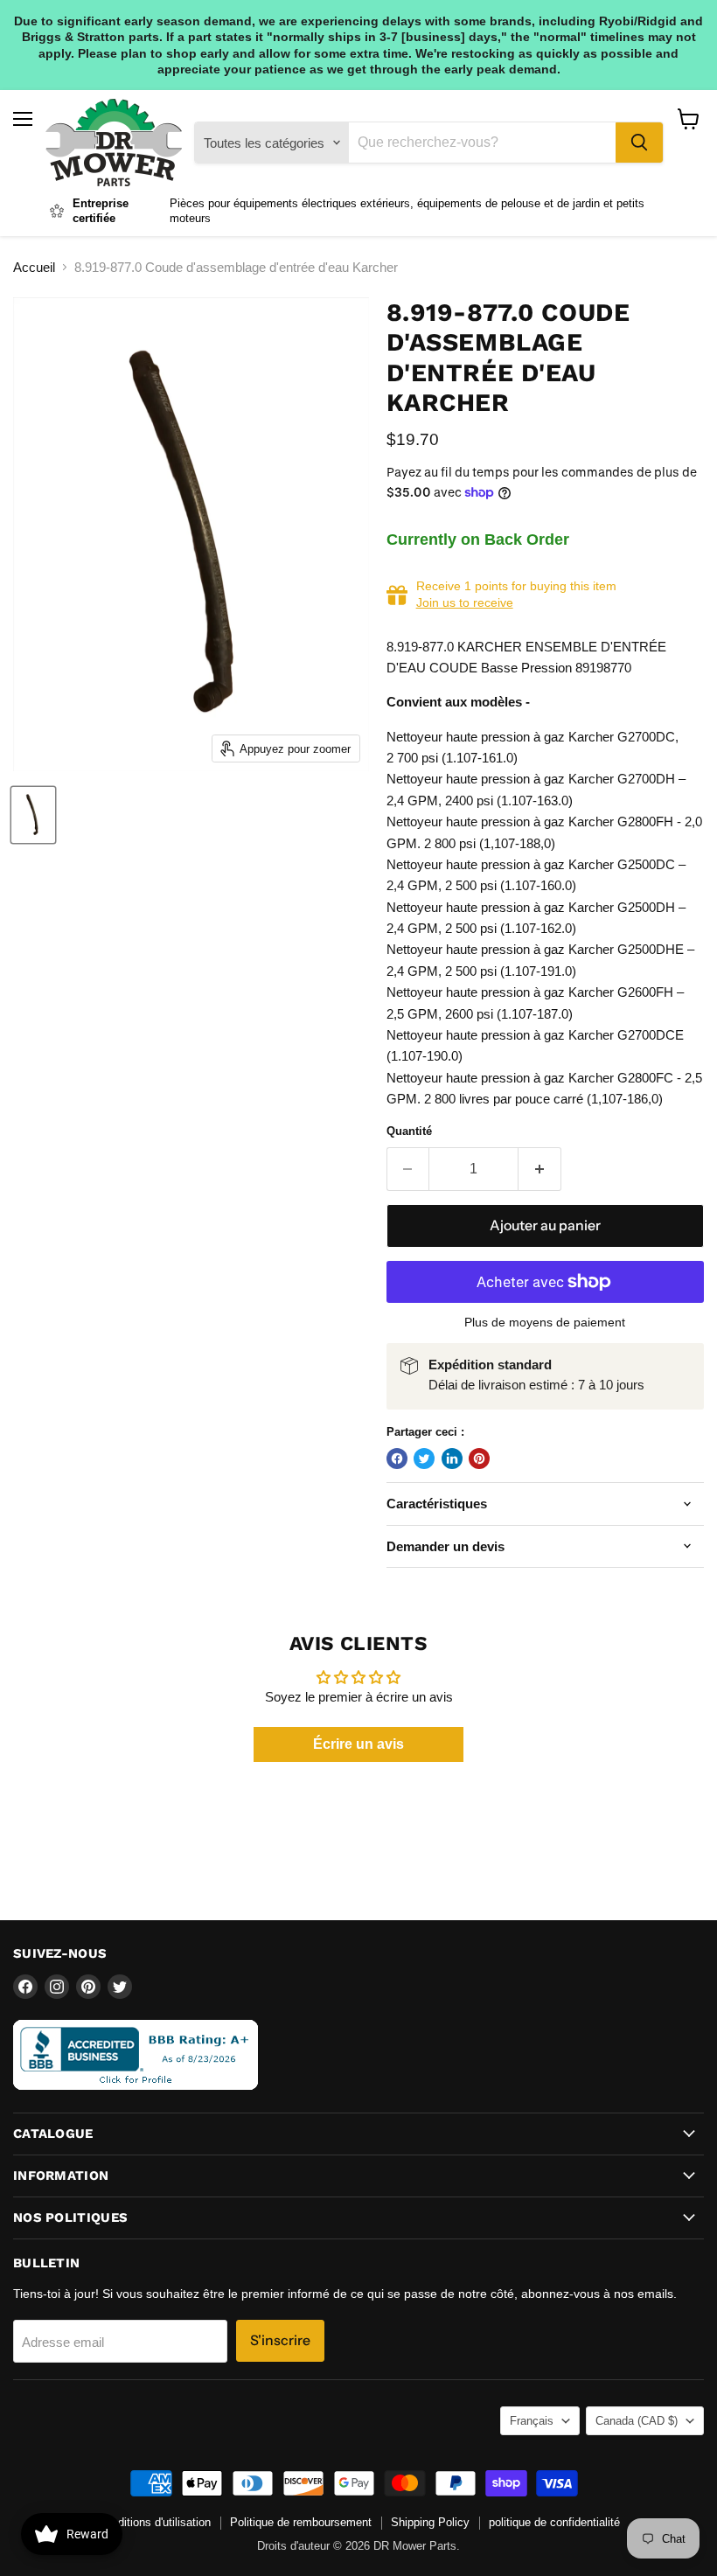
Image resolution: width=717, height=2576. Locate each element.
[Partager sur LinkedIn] (452, 1459)
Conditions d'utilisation (154, 2522)
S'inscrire (280, 2340)
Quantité (409, 1131)
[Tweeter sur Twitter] (424, 1459)
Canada (637, 2421)
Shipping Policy (430, 2522)
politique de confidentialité (554, 2522)
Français (532, 2421)
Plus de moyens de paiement (545, 1322)
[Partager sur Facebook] (397, 1459)
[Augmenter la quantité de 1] (540, 1169)
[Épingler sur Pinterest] (479, 1459)
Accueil (34, 267)
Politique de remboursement (301, 2522)
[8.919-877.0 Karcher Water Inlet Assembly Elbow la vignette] (33, 815)
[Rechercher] (639, 143)
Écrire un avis (358, 1744)
